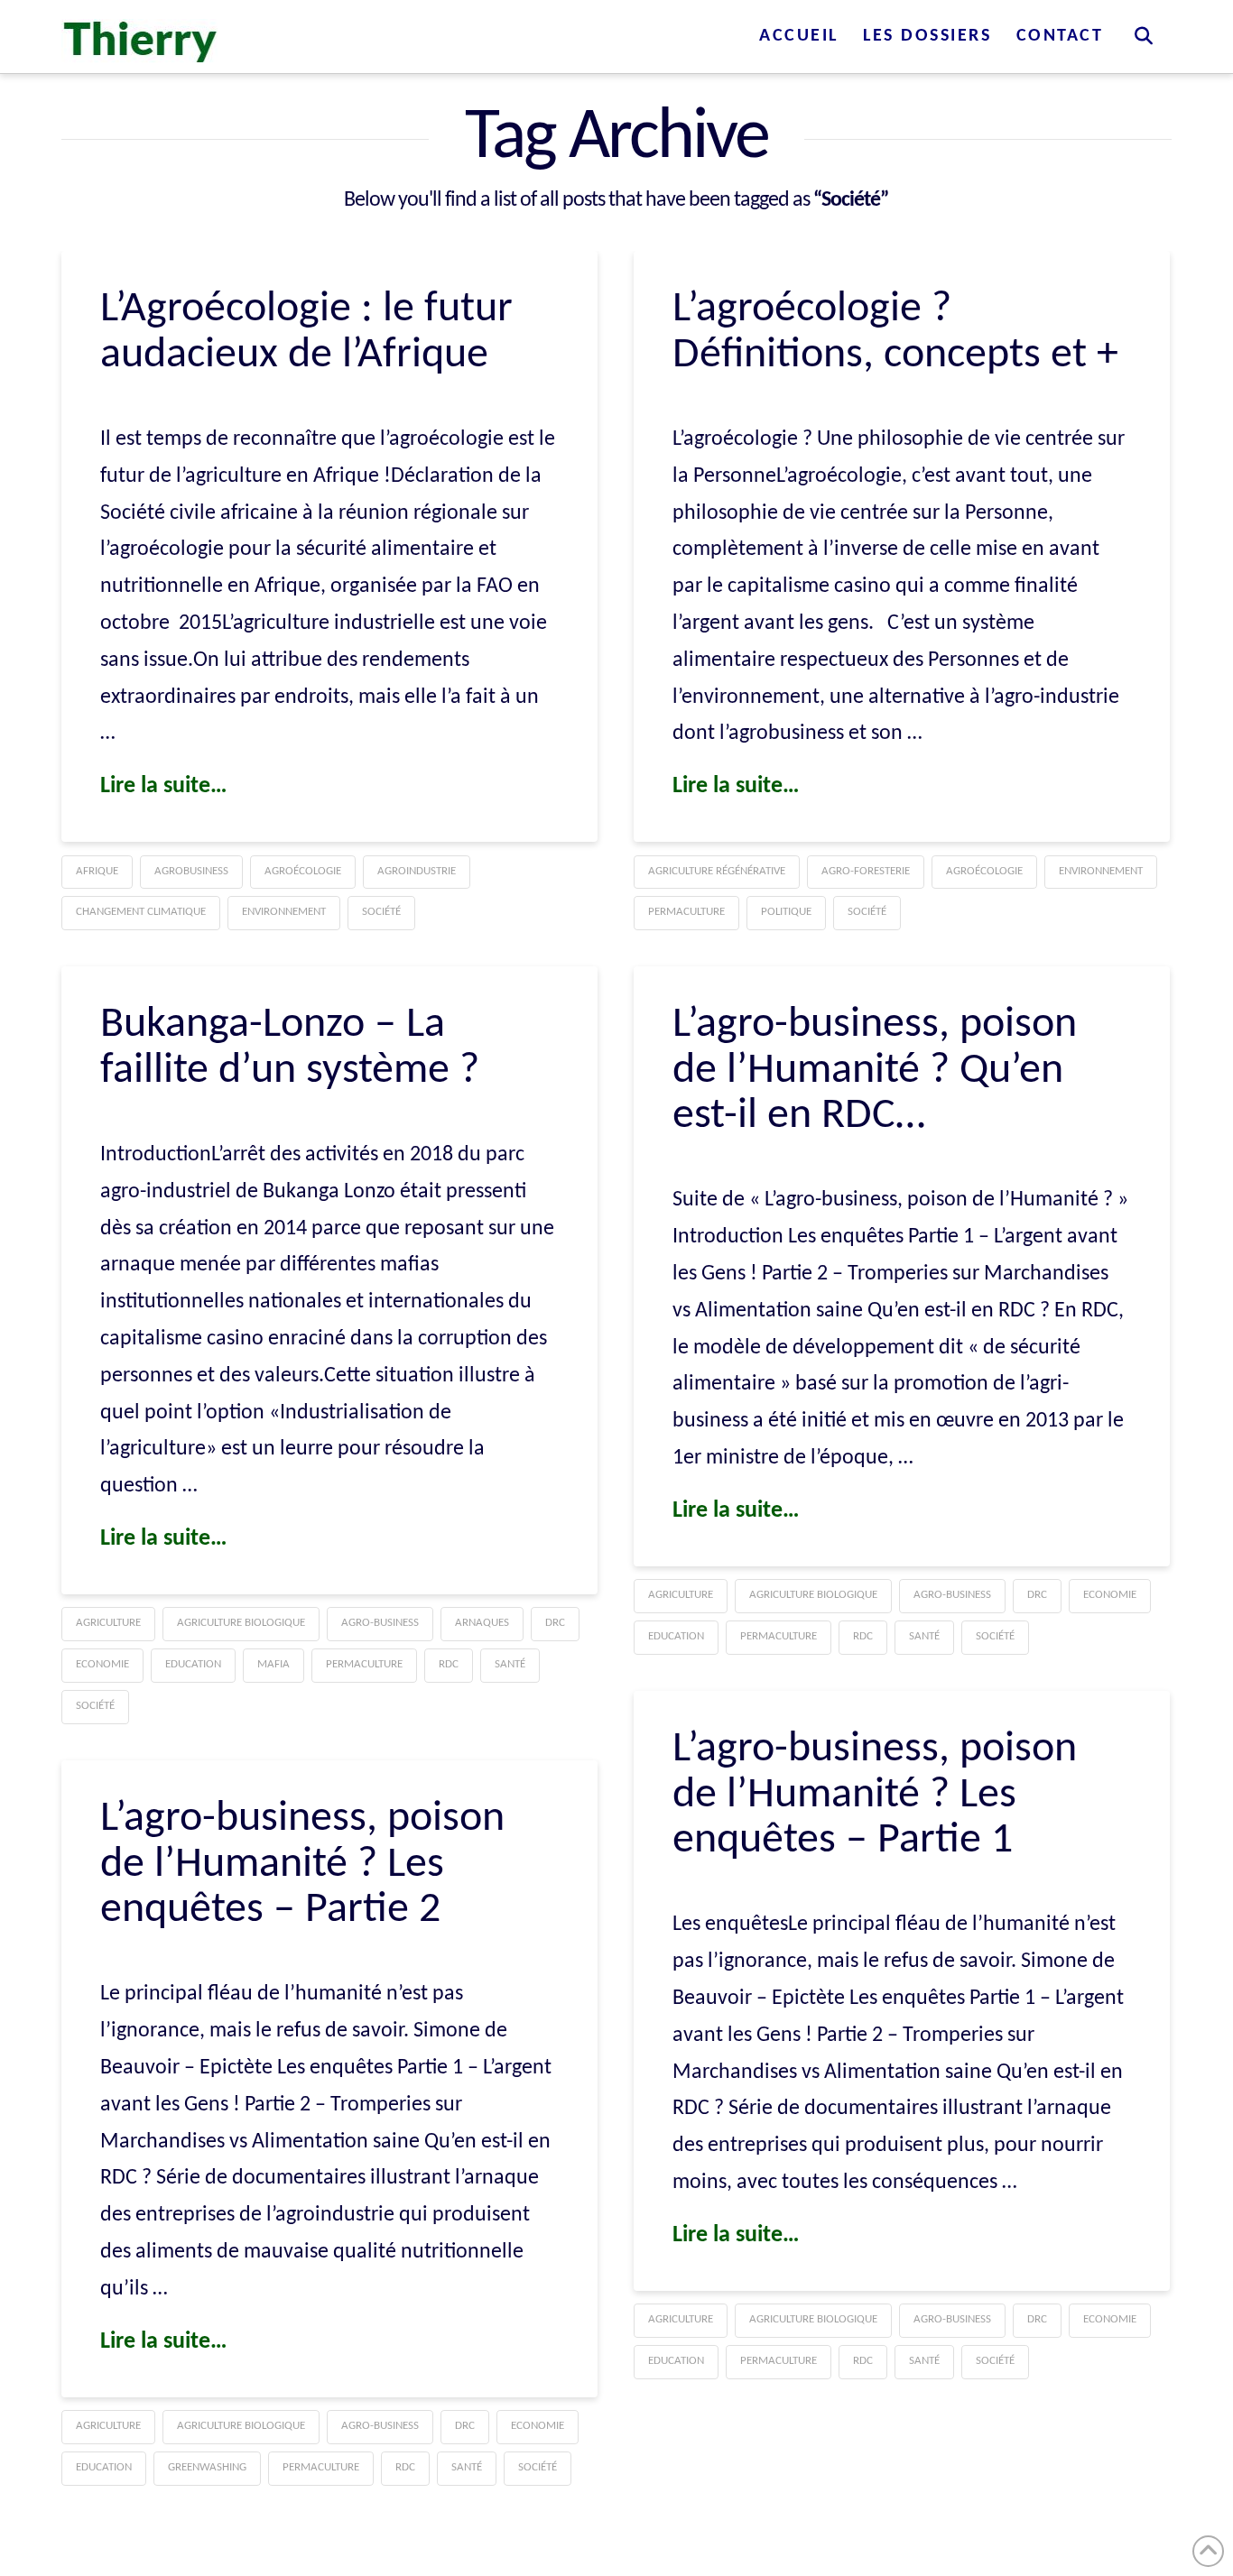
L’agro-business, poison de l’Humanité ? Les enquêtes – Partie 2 (302, 1865)
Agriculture (108, 1623)
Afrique (97, 871)
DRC (555, 1623)
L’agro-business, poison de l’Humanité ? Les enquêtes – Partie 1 (875, 1795)
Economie (102, 1664)
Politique (786, 912)
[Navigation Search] (1143, 36)
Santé (510, 1664)
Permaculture (686, 912)
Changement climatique (141, 912)
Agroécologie (303, 871)
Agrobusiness (191, 871)
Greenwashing (207, 2467)
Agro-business (380, 1623)
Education (193, 1664)
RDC (449, 1664)
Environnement (284, 912)
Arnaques (482, 1623)
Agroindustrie (417, 871)
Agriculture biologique (241, 1623)
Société (381, 912)
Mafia (273, 1664)
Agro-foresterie (866, 871)
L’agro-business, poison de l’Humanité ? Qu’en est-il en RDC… (875, 1071)
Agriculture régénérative (717, 871)
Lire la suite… (164, 786)
